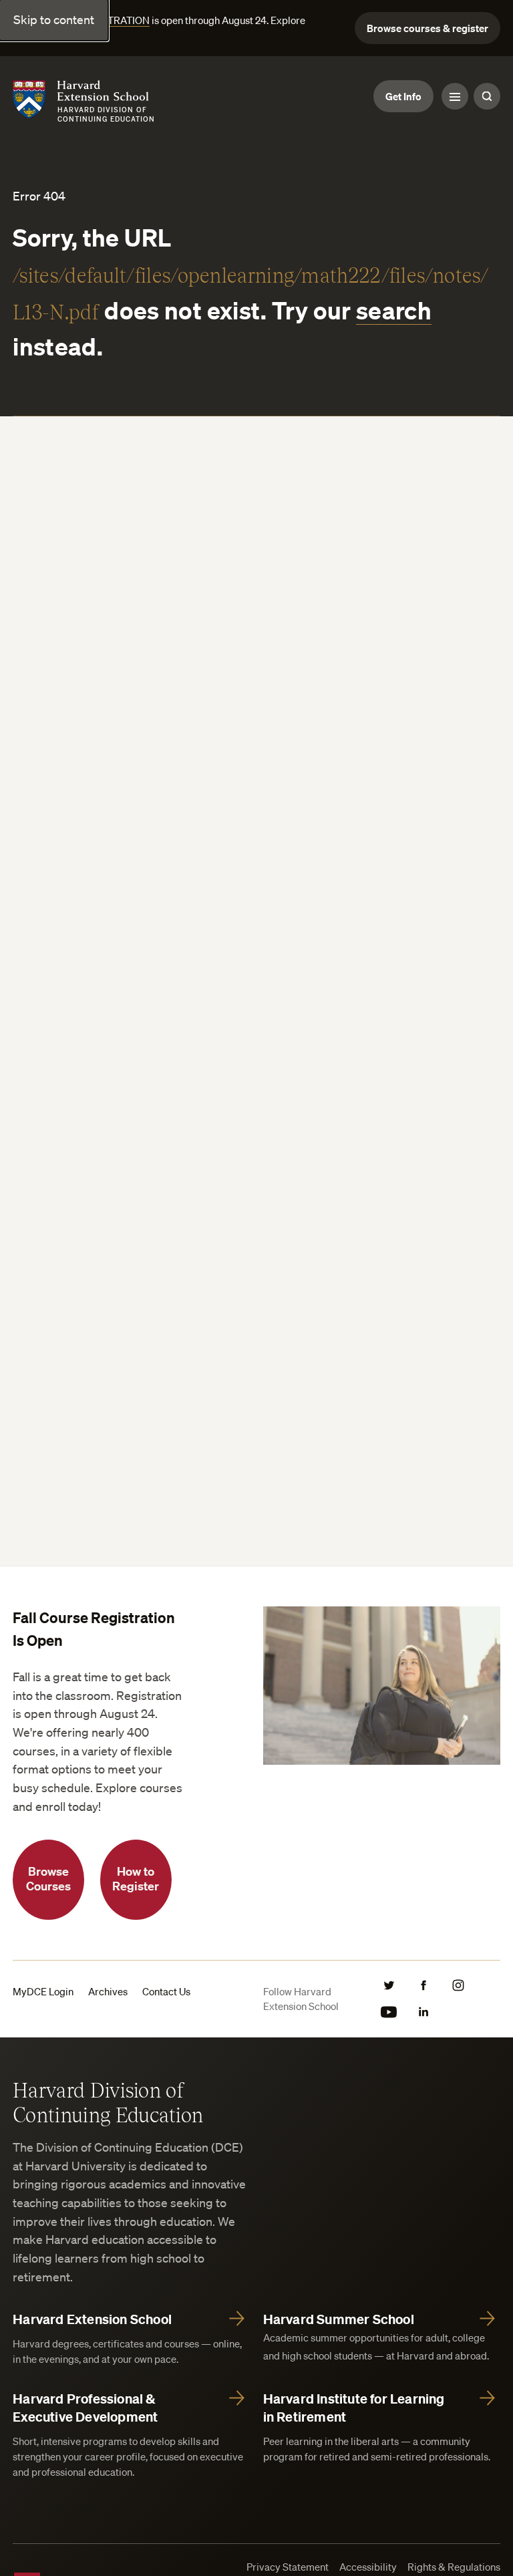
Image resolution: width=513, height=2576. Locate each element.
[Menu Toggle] (455, 96)
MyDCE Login (43, 1991)
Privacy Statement (288, 2567)
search (394, 310)
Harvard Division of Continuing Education (108, 2102)
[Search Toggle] (487, 96)
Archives (108, 1991)
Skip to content (54, 19)
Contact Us (166, 1991)
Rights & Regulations (454, 2567)
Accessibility (368, 2567)
